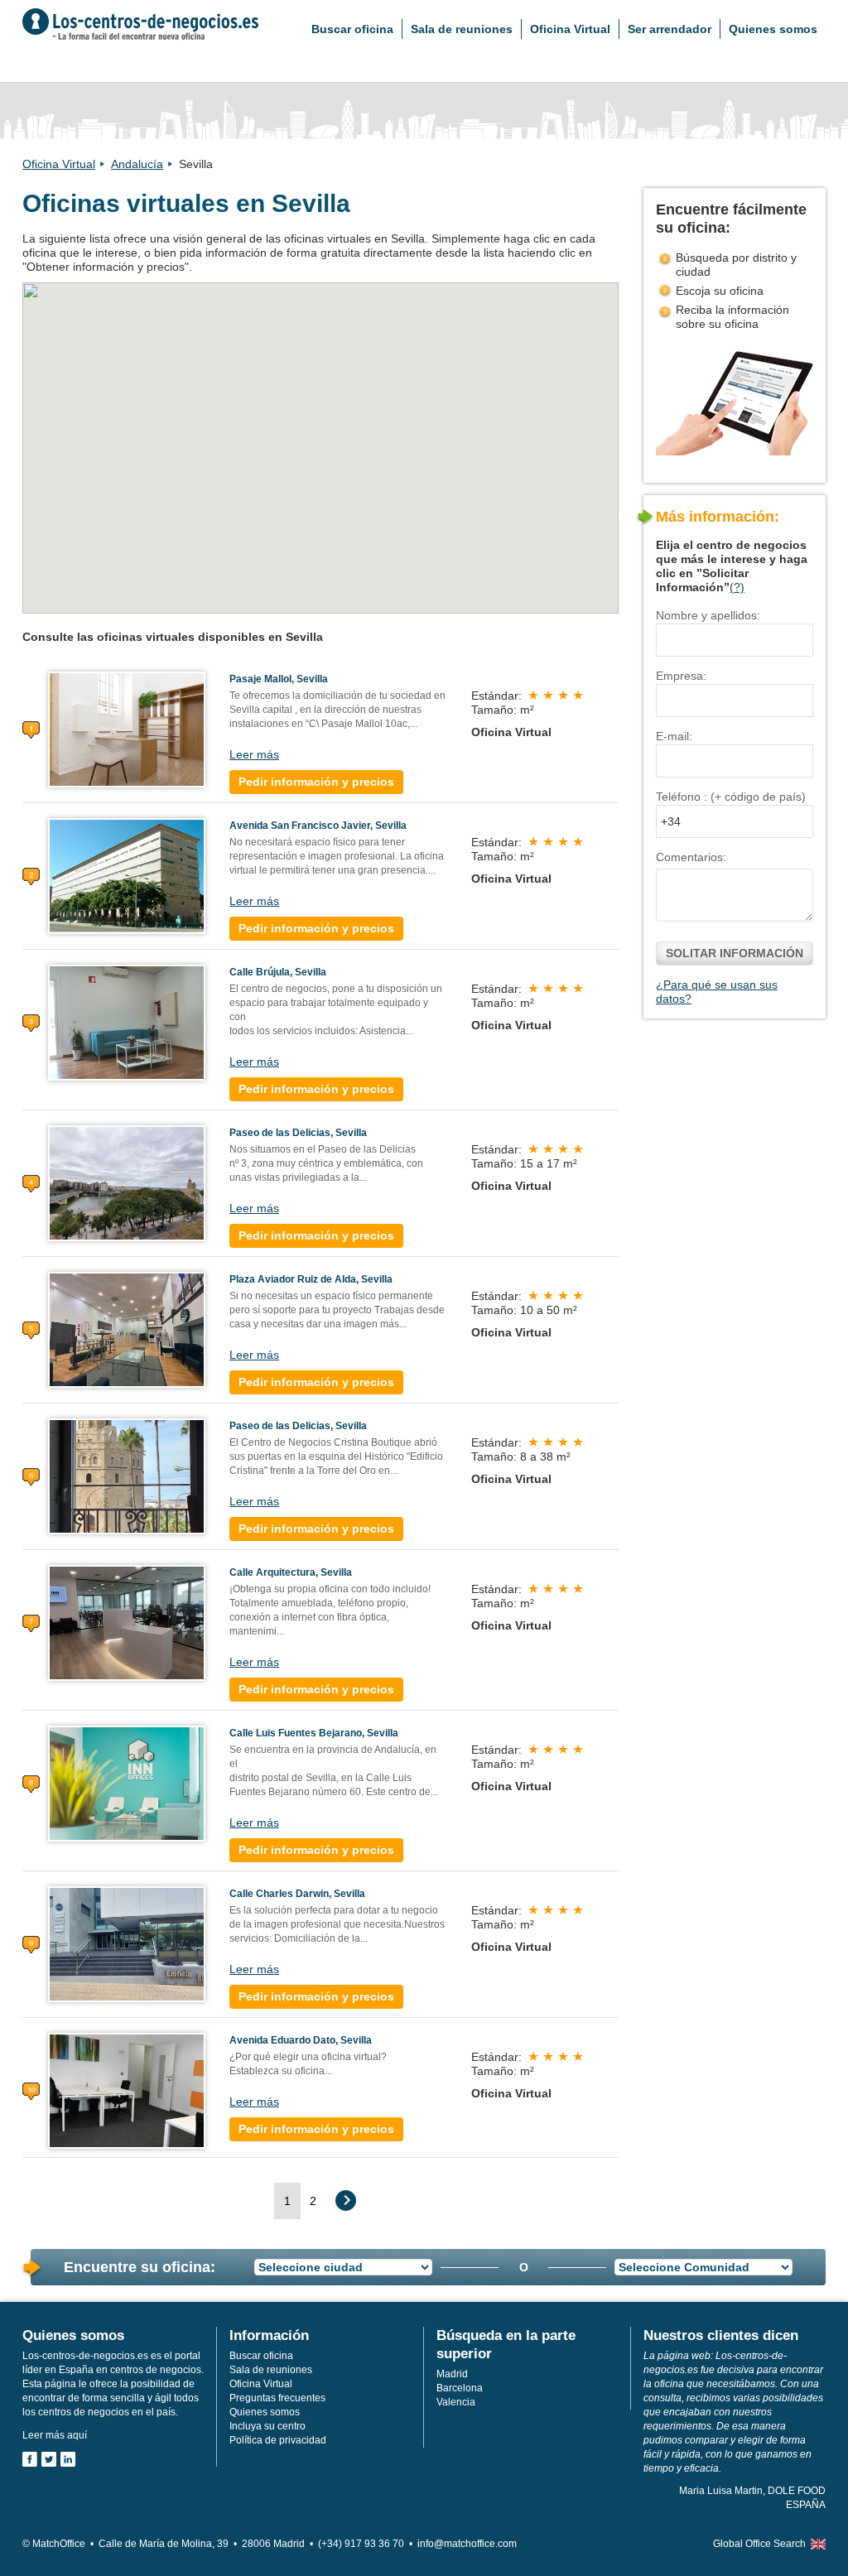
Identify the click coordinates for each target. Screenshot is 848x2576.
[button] (336, 417)
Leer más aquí (55, 2435)
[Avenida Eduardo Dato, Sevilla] (127, 2090)
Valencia (456, 2402)
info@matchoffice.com (467, 2544)
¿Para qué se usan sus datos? (717, 992)
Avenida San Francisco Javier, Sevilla (318, 826)
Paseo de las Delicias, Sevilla (298, 1133)
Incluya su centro (267, 2426)
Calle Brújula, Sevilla (278, 972)
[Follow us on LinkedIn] (68, 2459)
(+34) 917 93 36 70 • (368, 2544)
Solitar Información (735, 953)
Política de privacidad (278, 2440)
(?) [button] (737, 587)
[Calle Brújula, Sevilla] (127, 1022)
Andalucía (137, 164)
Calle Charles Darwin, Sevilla (297, 1894)
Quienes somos (773, 29)
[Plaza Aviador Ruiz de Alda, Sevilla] (127, 1329)
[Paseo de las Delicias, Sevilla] (127, 1182)
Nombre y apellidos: (708, 615)
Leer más (254, 754)
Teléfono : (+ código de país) (731, 797)
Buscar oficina (352, 29)
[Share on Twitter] (49, 2459)
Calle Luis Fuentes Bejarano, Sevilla (314, 1733)
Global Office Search (759, 2544)
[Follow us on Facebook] (30, 2459)
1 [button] (287, 2201)
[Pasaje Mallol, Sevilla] (127, 729)
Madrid (452, 2374)
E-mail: (674, 736)
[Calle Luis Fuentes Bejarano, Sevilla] (127, 1783)
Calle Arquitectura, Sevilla (291, 1572)
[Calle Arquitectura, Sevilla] (127, 1622)
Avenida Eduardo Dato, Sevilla (301, 2040)
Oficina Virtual (570, 29)
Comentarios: (691, 857)
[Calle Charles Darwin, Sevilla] (127, 1943)
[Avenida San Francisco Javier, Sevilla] (127, 875)
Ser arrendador (670, 29)
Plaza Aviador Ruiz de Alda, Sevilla (311, 1279)
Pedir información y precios (316, 782)
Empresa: (681, 676)
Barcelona (460, 2388)
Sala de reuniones (462, 29)
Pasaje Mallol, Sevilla (279, 679)
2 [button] (313, 2201)
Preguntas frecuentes (277, 2398)
